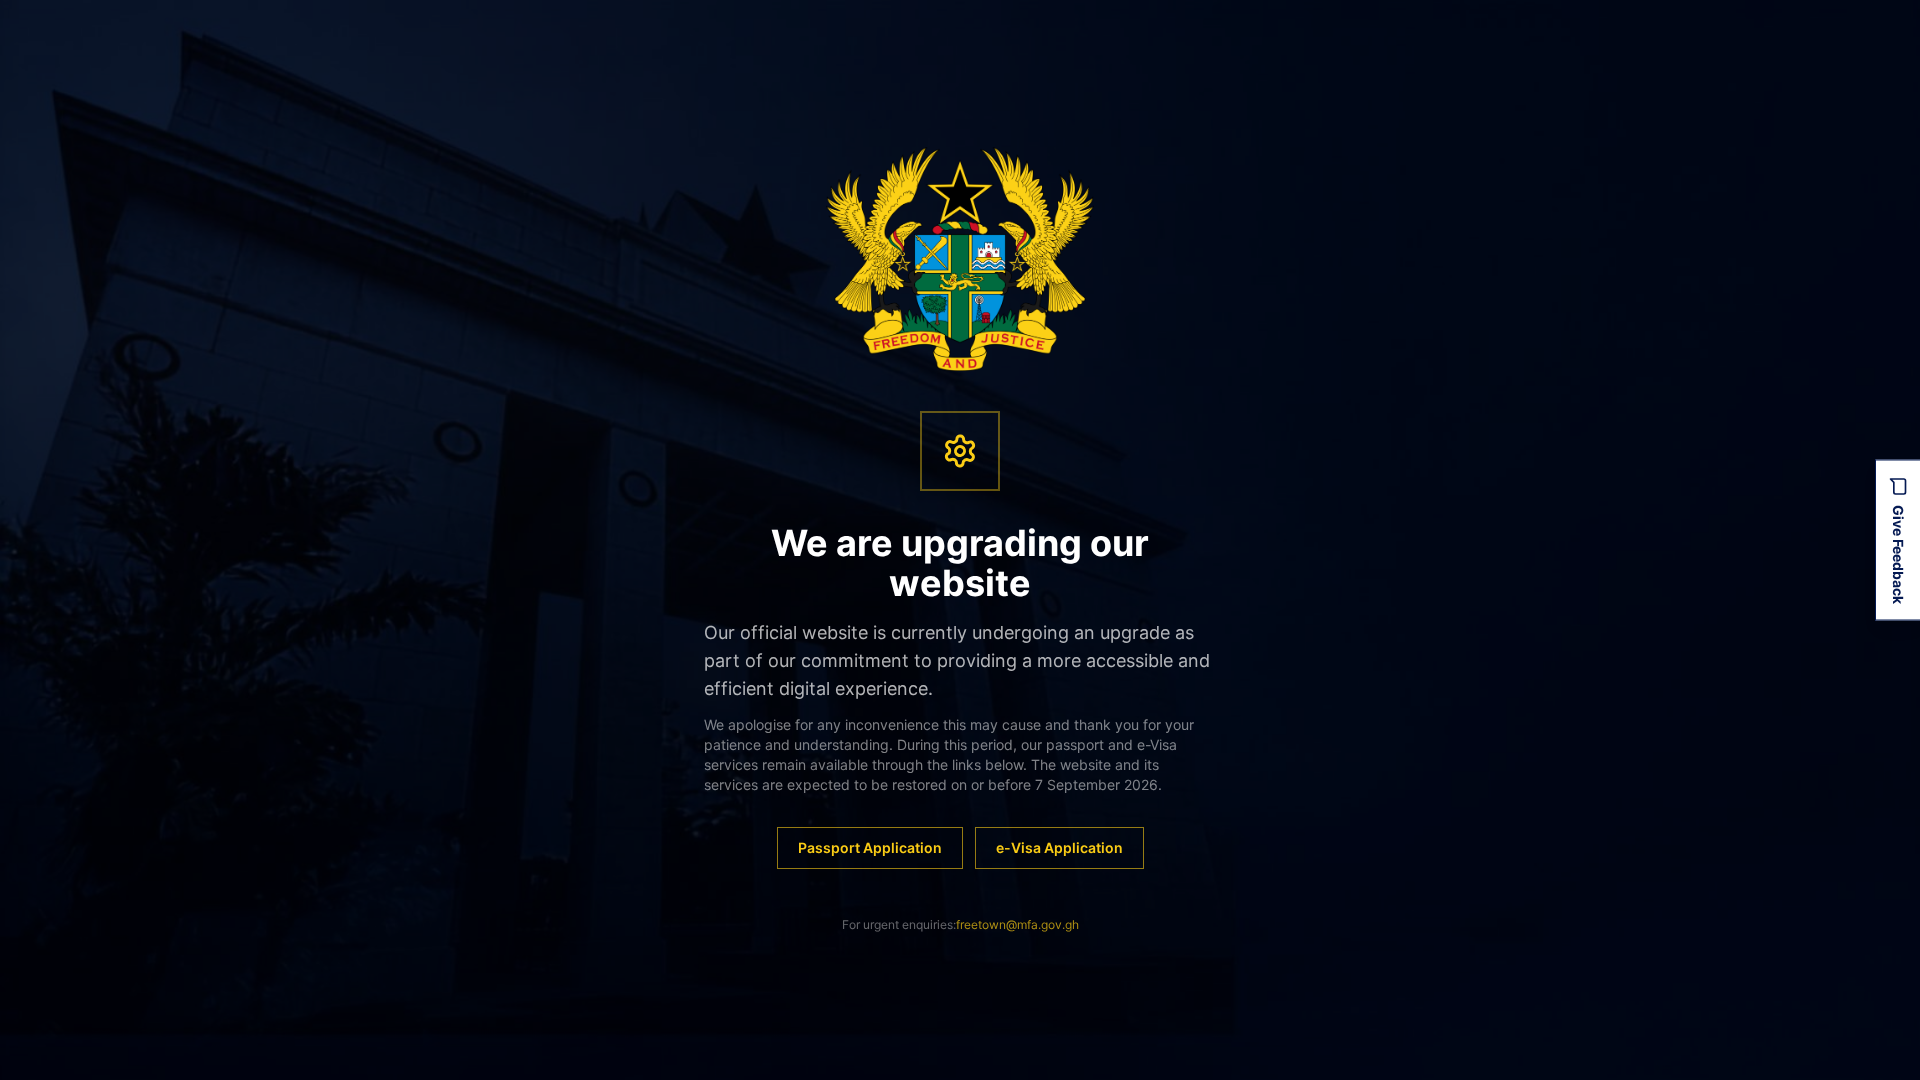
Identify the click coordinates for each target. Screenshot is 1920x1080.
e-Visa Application (1059, 847)
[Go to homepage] (960, 259)
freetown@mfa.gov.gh (1017, 924)
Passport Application (870, 847)
